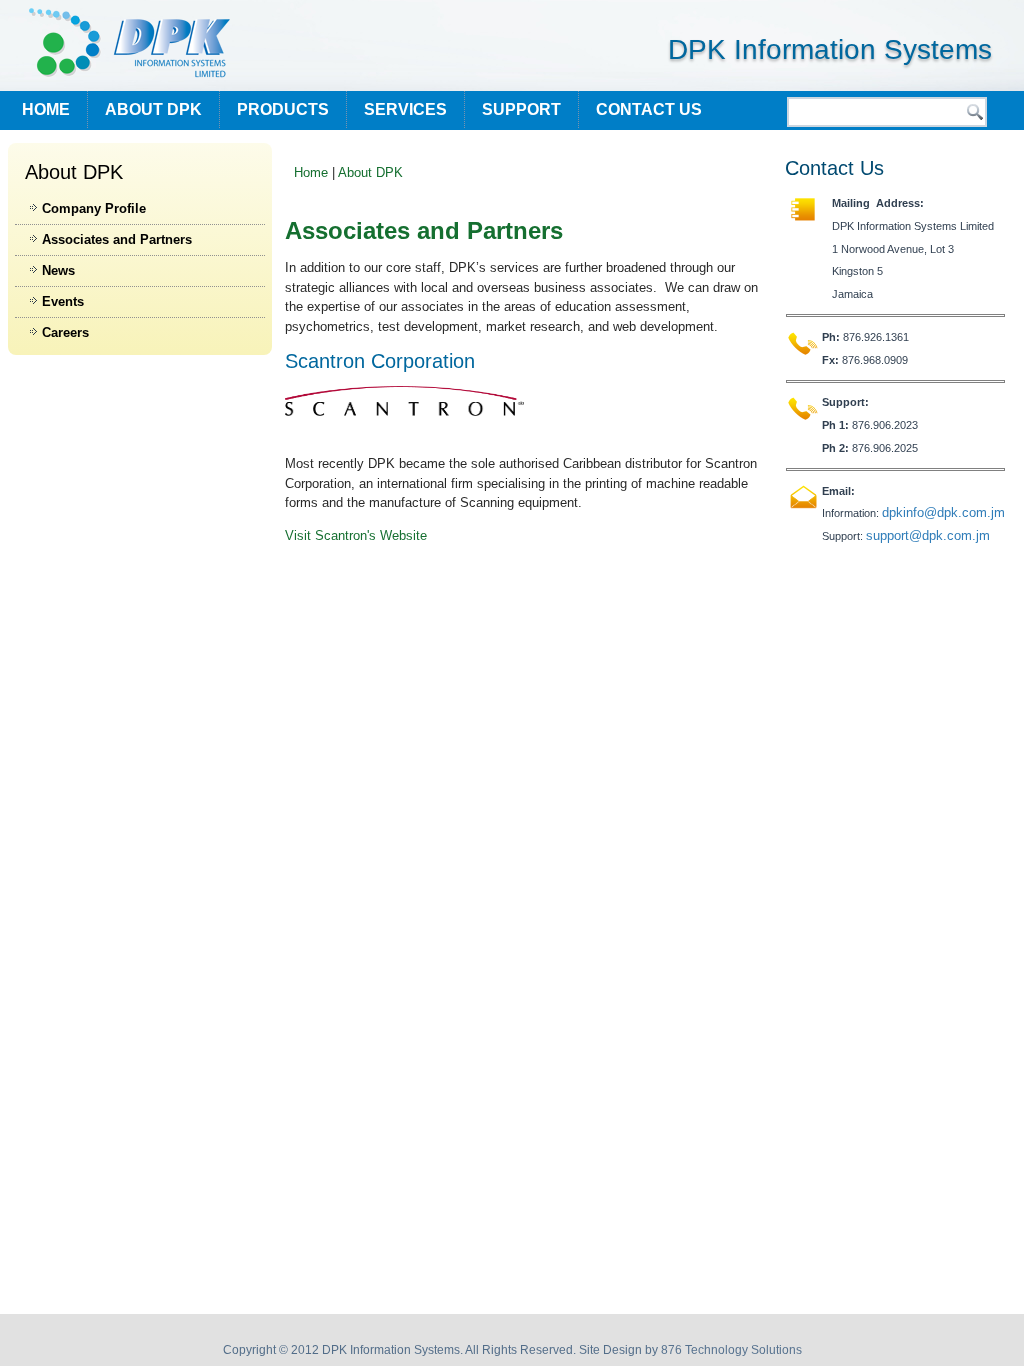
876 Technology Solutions (731, 1350)
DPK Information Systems (830, 49)
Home (46, 109)
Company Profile (94, 208)
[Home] (129, 43)
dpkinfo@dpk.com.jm (943, 512)
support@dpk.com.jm (928, 535)
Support (521, 109)
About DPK (153, 109)
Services (405, 109)
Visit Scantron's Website (356, 535)
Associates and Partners (117, 239)
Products (283, 109)
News (58, 270)
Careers (65, 332)
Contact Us (649, 109)
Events (63, 301)
